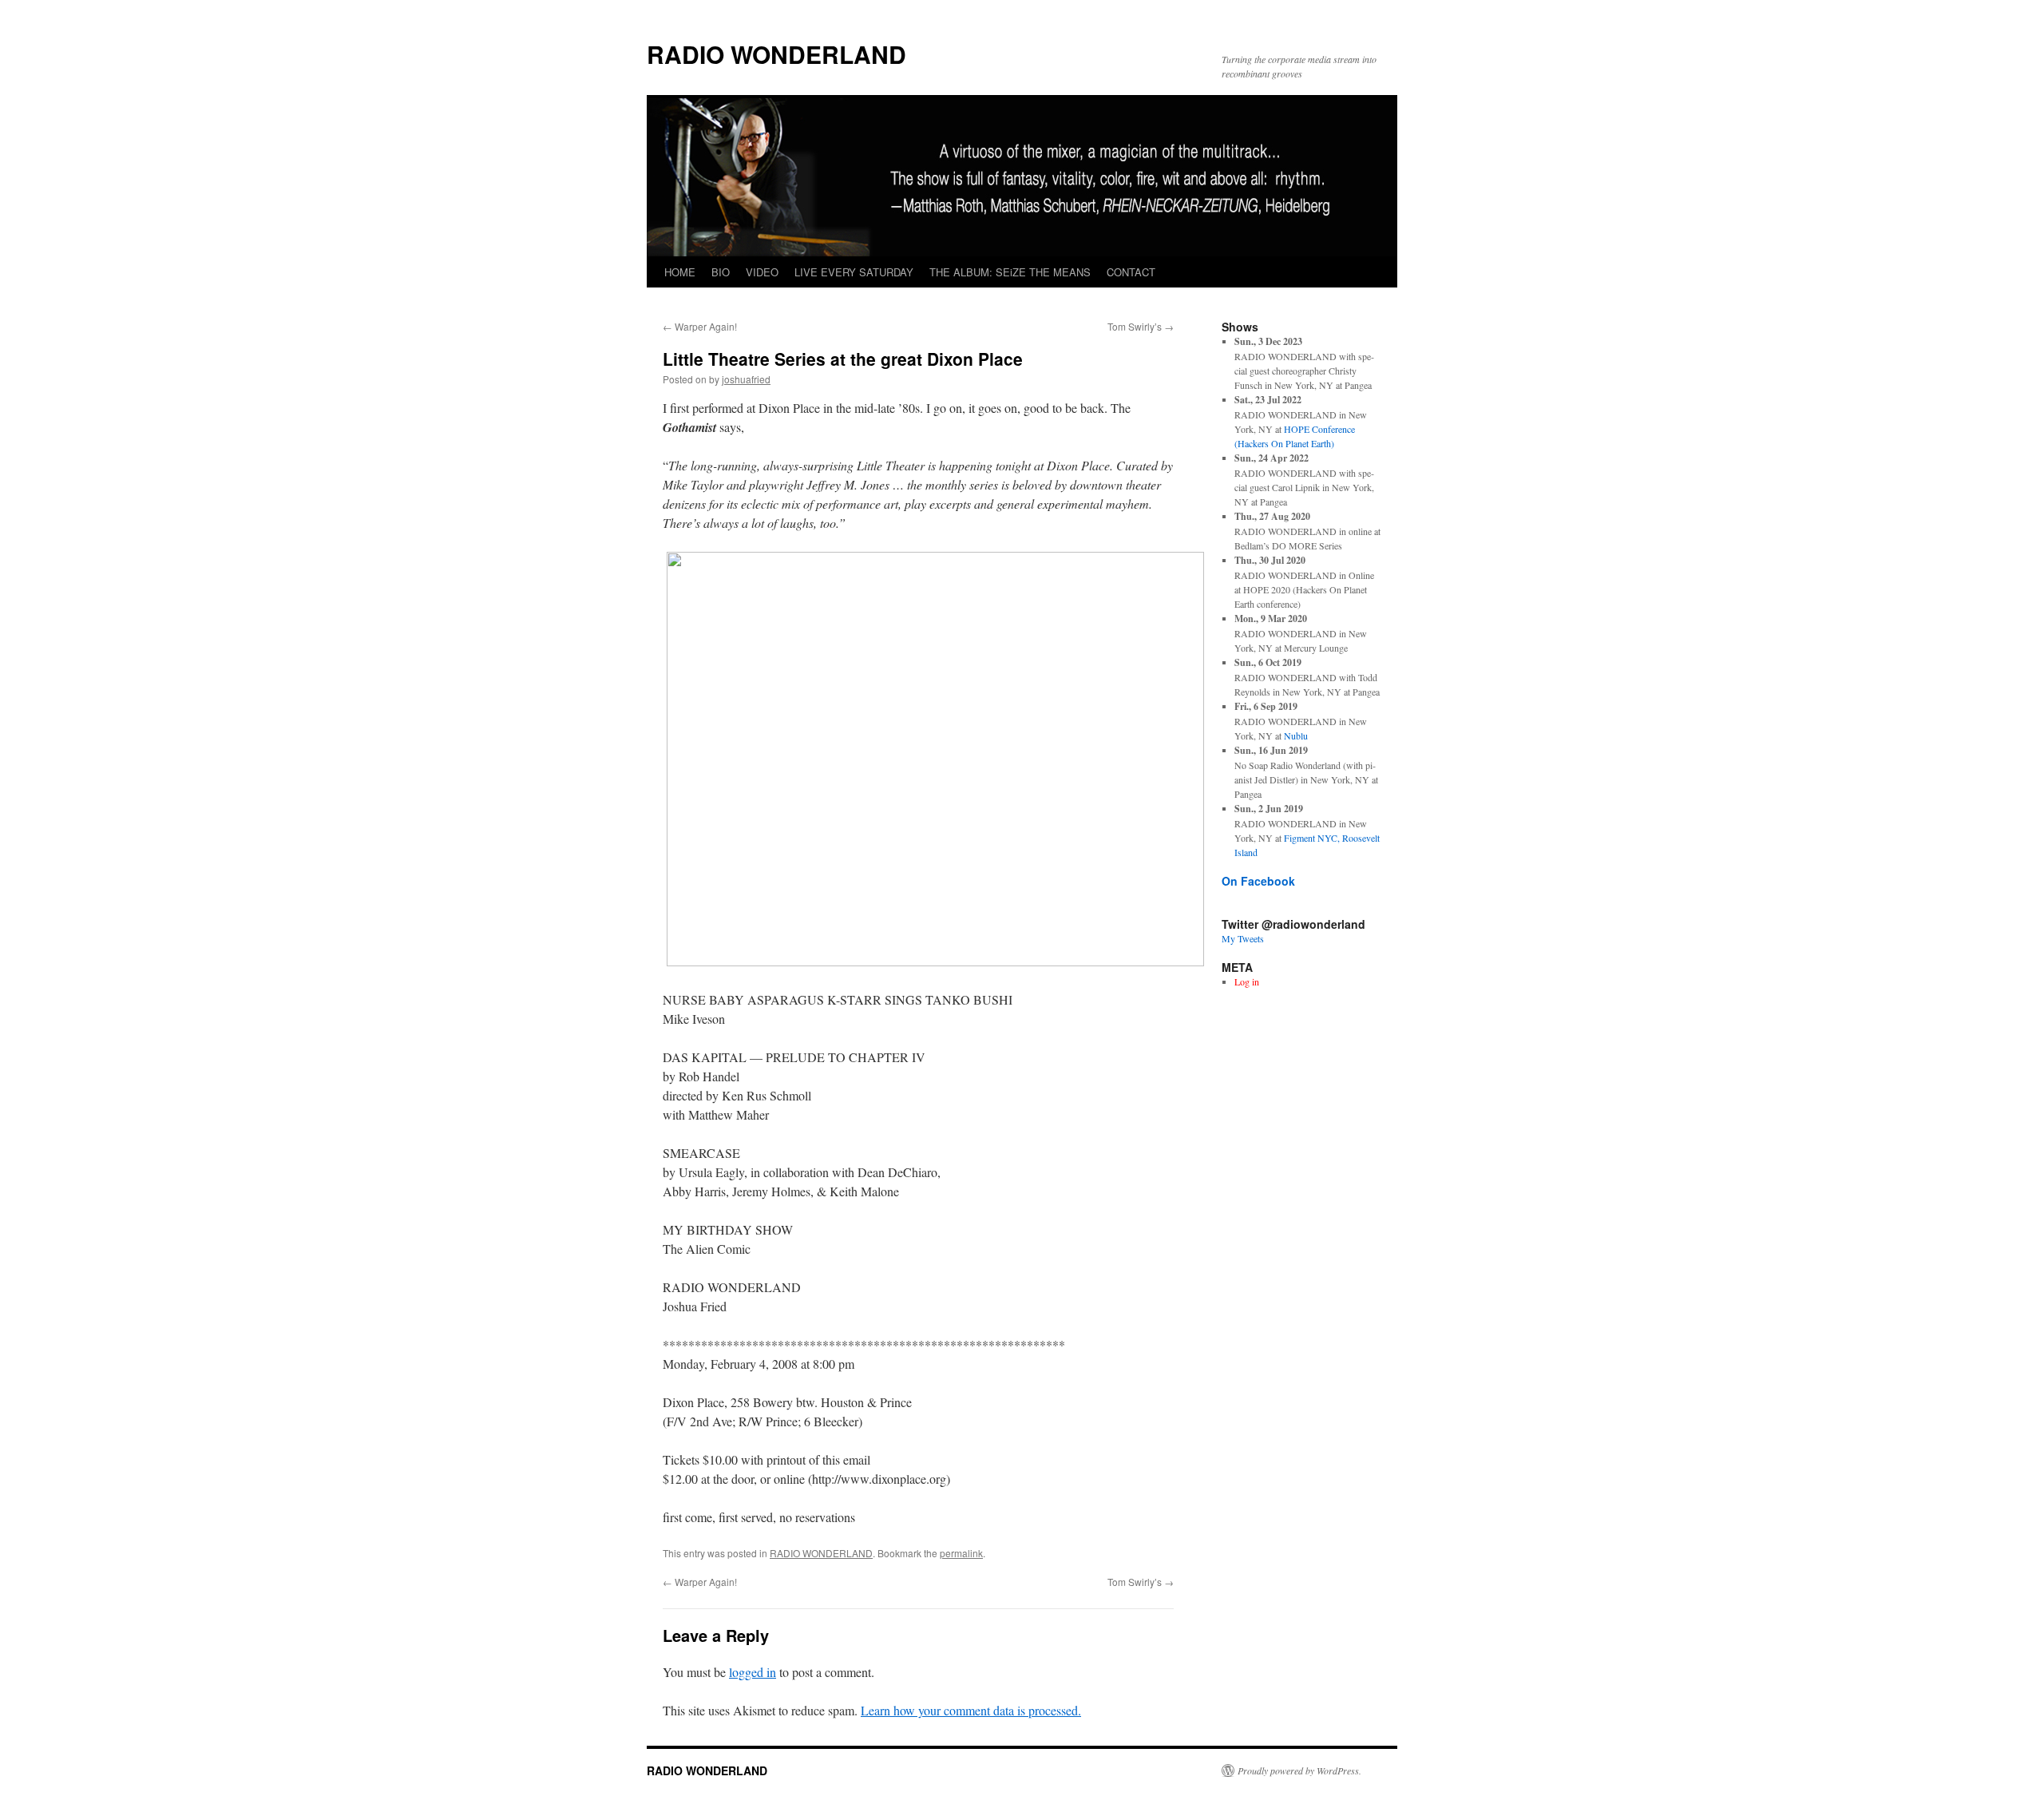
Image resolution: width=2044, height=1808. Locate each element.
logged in (753, 1672)
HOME (680, 272)
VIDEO (762, 272)
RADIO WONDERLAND (776, 54)
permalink (961, 1553)
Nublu (1296, 735)
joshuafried (746, 379)
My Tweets (1243, 938)
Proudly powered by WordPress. (1299, 1770)
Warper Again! (700, 326)
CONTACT (1131, 272)
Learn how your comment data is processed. (971, 1710)
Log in (1247, 981)
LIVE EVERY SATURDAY (854, 272)
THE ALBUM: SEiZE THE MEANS (1010, 272)
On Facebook (1258, 881)
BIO (721, 272)
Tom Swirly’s (1141, 326)
